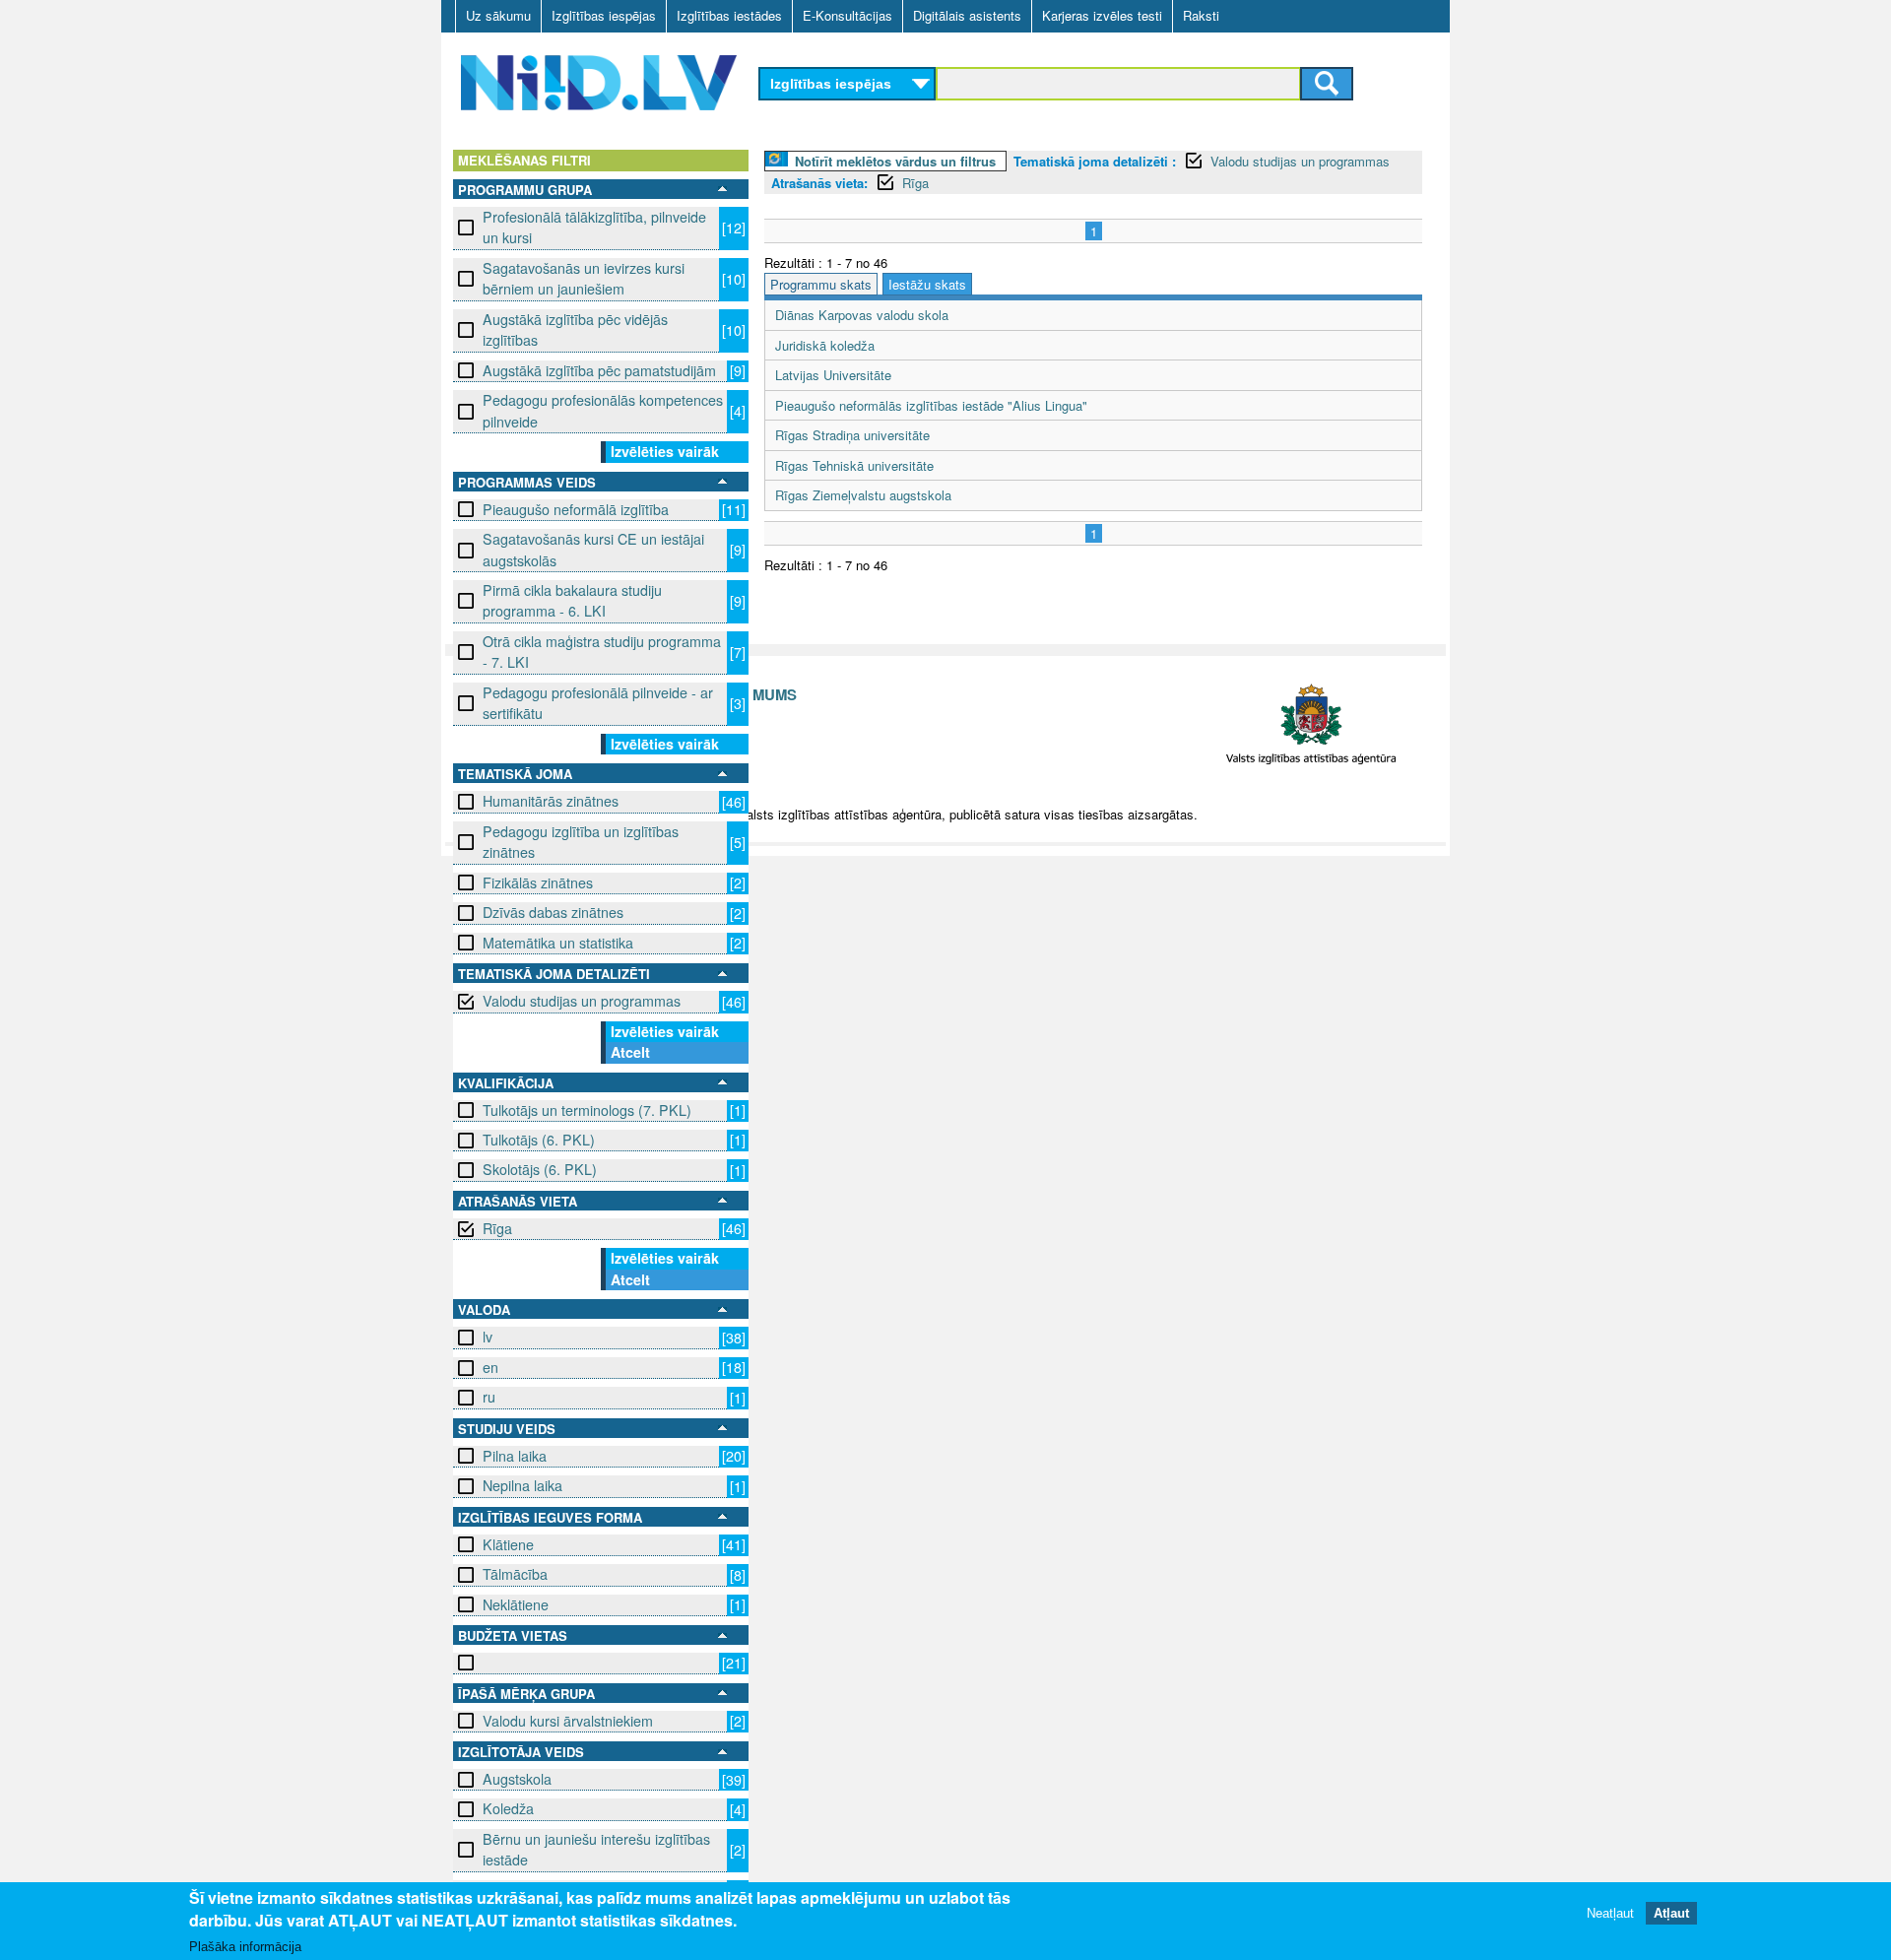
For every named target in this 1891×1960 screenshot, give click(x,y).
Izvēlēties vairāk (665, 451)
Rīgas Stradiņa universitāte (852, 435)
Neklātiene (516, 1604)
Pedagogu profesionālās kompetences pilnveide (603, 410)
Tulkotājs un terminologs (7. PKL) (587, 1110)
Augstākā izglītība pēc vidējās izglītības (575, 329)
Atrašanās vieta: (819, 183)
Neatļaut (1610, 1913)
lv (488, 1337)
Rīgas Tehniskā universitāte (854, 465)
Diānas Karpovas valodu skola (862, 315)
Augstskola (517, 1779)
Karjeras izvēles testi (1102, 15)
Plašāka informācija (245, 1947)
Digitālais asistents (967, 15)
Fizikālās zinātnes (538, 882)
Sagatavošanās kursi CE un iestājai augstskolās (593, 549)
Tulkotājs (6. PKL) (539, 1140)
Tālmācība (515, 1574)
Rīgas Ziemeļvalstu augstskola (863, 495)
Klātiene (508, 1544)
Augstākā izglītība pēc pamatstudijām (599, 370)
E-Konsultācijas (848, 15)
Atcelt (630, 1052)
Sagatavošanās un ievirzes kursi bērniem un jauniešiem (584, 278)
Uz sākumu (498, 15)
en (490, 1367)
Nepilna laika (522, 1485)
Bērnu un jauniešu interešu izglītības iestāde (596, 1849)
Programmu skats (821, 284)
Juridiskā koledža (825, 345)
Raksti (1201, 15)
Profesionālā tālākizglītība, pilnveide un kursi (594, 227)
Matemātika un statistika (558, 943)
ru (489, 1397)
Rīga (497, 1228)
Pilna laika (515, 1456)
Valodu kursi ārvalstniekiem (568, 1721)
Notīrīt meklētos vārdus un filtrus (895, 161)
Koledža (508, 1808)
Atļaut (1671, 1913)
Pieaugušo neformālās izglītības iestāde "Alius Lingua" (931, 405)
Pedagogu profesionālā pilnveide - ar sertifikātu (598, 703)
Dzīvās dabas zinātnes (553, 912)
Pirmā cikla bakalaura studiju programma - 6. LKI (572, 600)
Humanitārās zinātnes (551, 801)
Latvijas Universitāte (833, 375)
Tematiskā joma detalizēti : (1095, 161)
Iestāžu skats (927, 284)
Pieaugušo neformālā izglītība (576, 509)
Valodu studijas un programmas (582, 1001)
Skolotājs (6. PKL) (540, 1169)
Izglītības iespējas (604, 15)
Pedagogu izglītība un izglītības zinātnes (581, 842)
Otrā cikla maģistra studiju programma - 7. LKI (602, 652)
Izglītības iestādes (729, 15)
